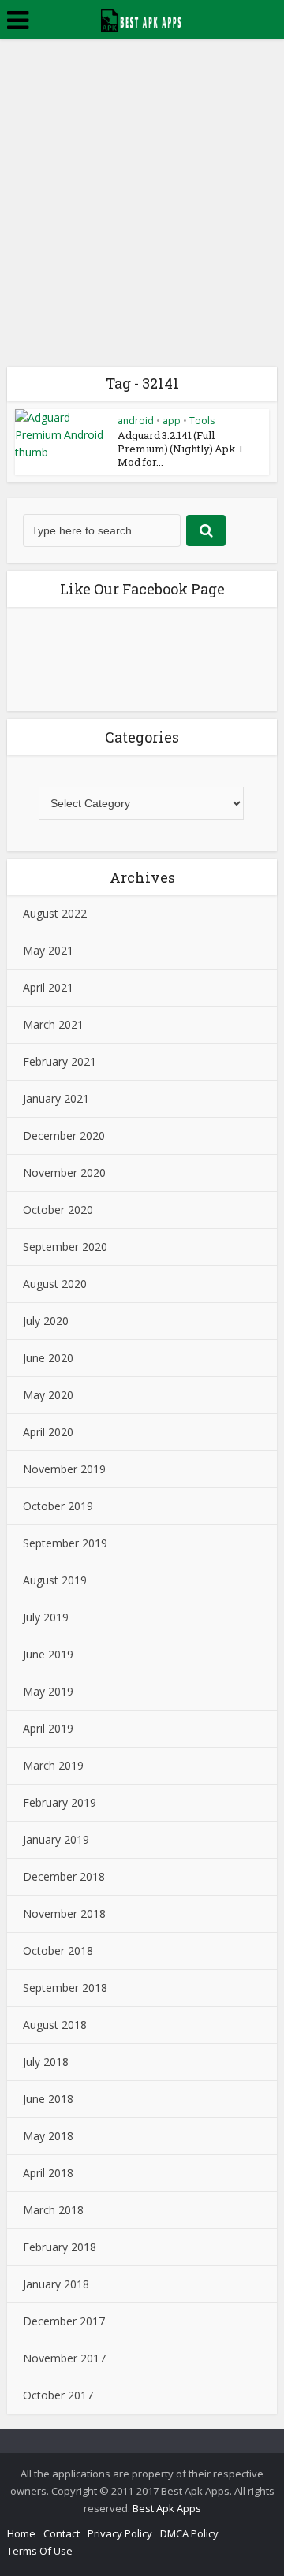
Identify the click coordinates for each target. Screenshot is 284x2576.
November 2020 (64, 1173)
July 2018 (46, 2062)
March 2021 (53, 1024)
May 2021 (48, 950)
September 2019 (65, 1543)
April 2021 (48, 987)
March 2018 (53, 2210)
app (172, 421)
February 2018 (60, 2247)
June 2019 (48, 1654)
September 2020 (65, 1247)
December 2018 (64, 1876)
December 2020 (64, 1135)
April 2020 (48, 1432)
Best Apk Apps (167, 2508)
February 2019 (60, 1802)
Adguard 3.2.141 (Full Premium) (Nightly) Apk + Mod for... (181, 449)
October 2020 (58, 1210)
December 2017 (64, 2321)
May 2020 (48, 1395)
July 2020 (46, 1321)
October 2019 (58, 1506)
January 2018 (56, 2284)
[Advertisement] (142, 189)
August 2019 (55, 1580)
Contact (62, 2533)
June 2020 (48, 1358)
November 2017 (64, 2358)
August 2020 (55, 1284)
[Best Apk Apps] (142, 18)
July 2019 (46, 1617)
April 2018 (48, 2173)
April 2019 (48, 1728)
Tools (202, 421)
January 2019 (56, 1839)
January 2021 (56, 1098)
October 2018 (58, 1951)
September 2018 (65, 1988)
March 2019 (53, 1765)
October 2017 (58, 2395)
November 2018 (64, 1913)
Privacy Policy (120, 2533)
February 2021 (60, 1061)
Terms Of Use (40, 2551)
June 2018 (48, 2099)
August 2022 (55, 913)
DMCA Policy (189, 2533)
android (136, 421)
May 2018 (48, 2136)
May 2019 (48, 1691)
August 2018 (55, 2025)
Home (21, 2533)
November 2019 (64, 1469)
